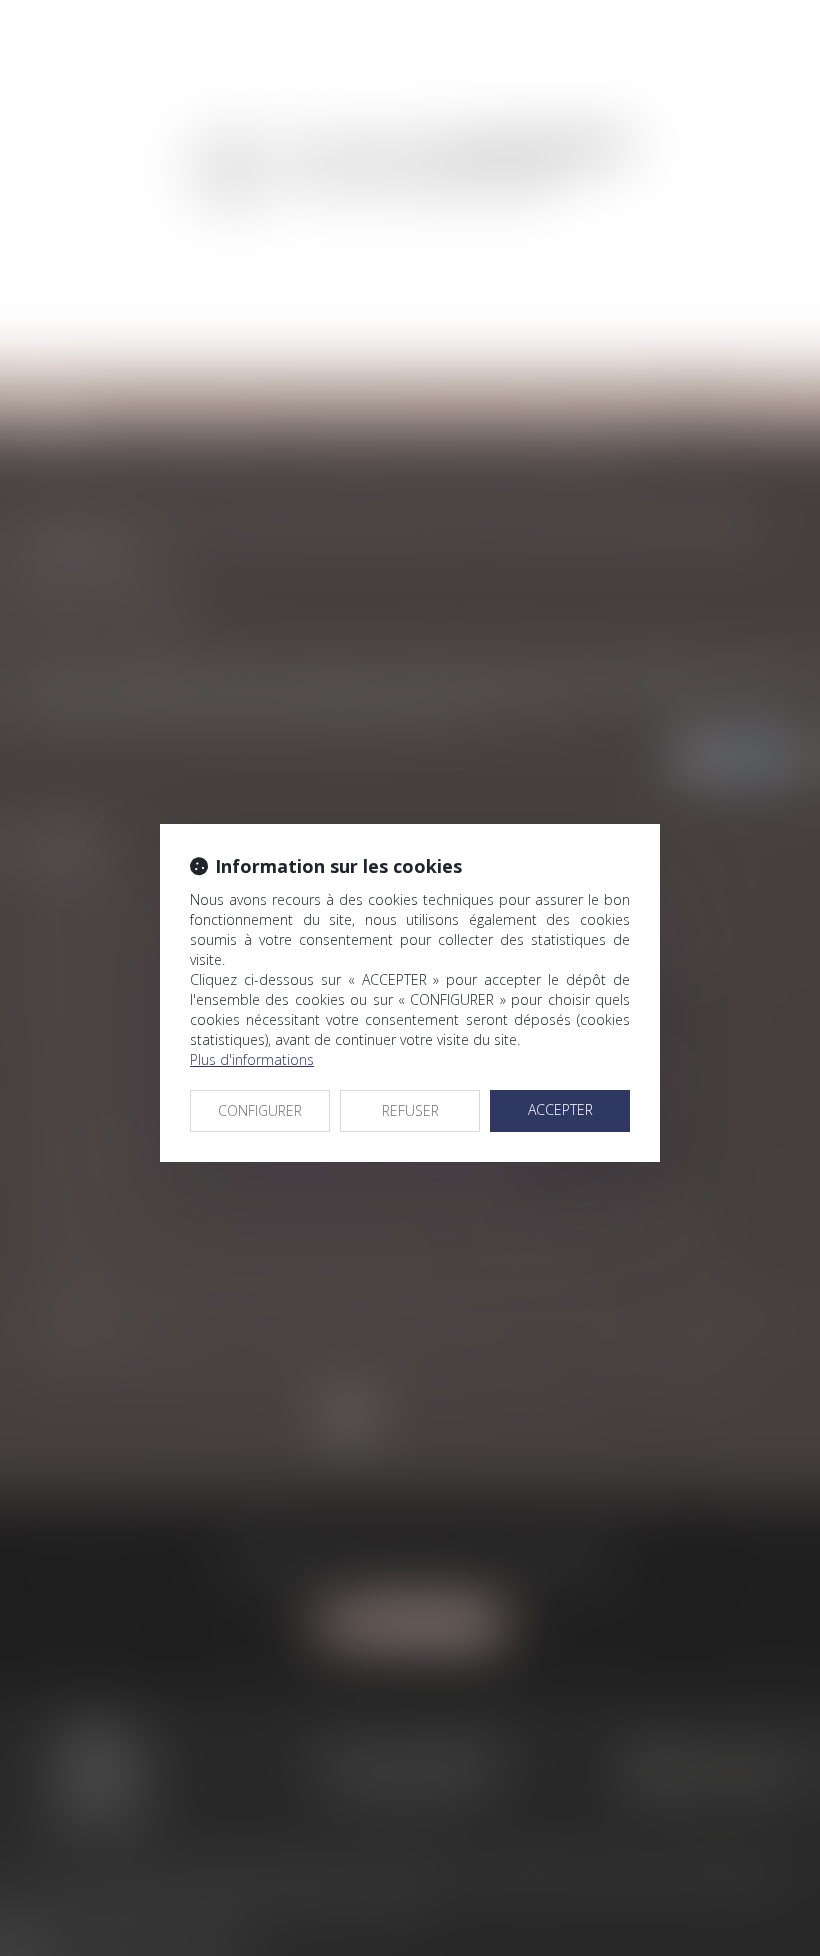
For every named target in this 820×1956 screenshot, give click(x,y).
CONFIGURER (260, 1110)
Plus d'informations (252, 1059)
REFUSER (410, 1110)
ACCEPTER (560, 1109)
